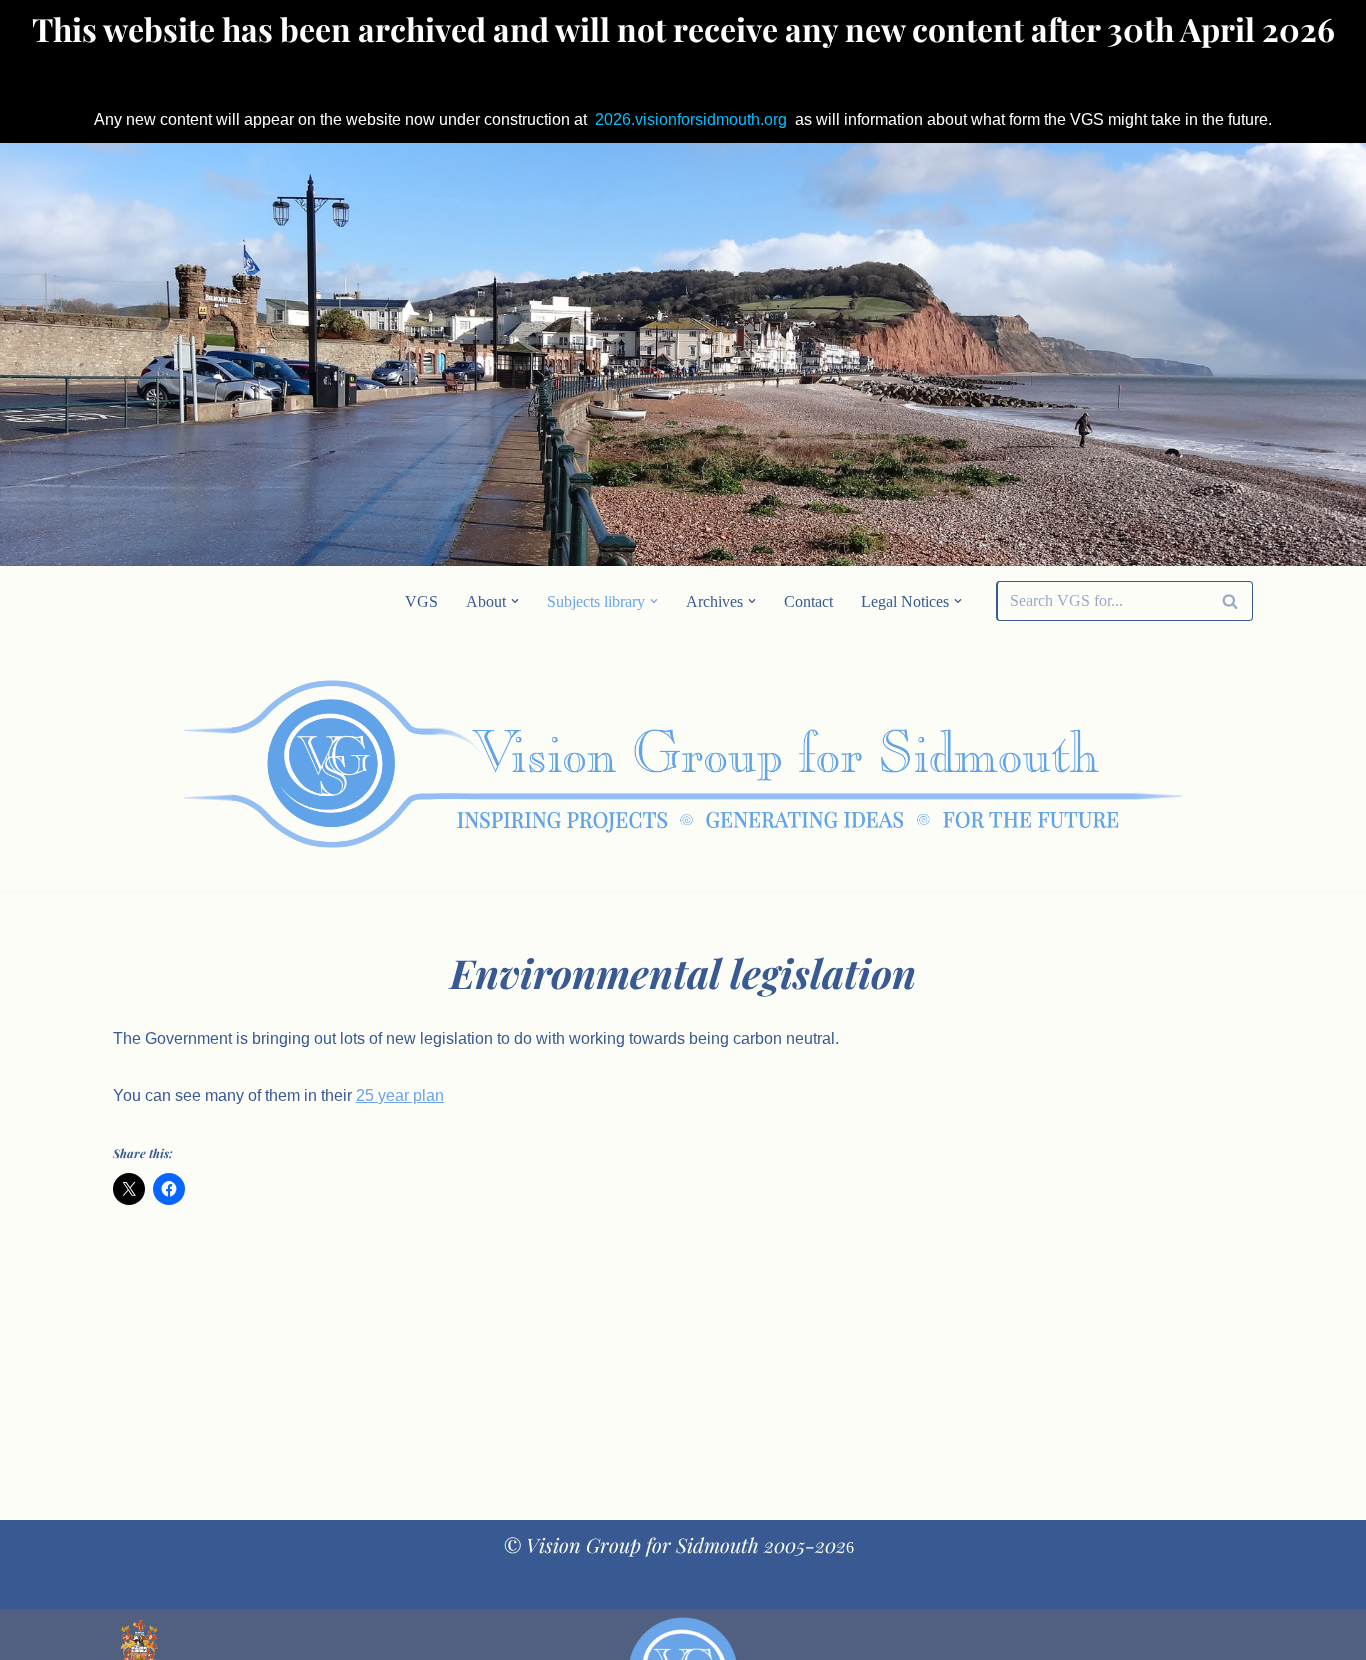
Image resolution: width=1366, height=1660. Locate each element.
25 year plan (400, 1095)
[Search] (1230, 601)
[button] (515, 601)
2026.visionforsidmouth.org (691, 119)
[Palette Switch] (1093, 764)
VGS (421, 601)
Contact (808, 601)
